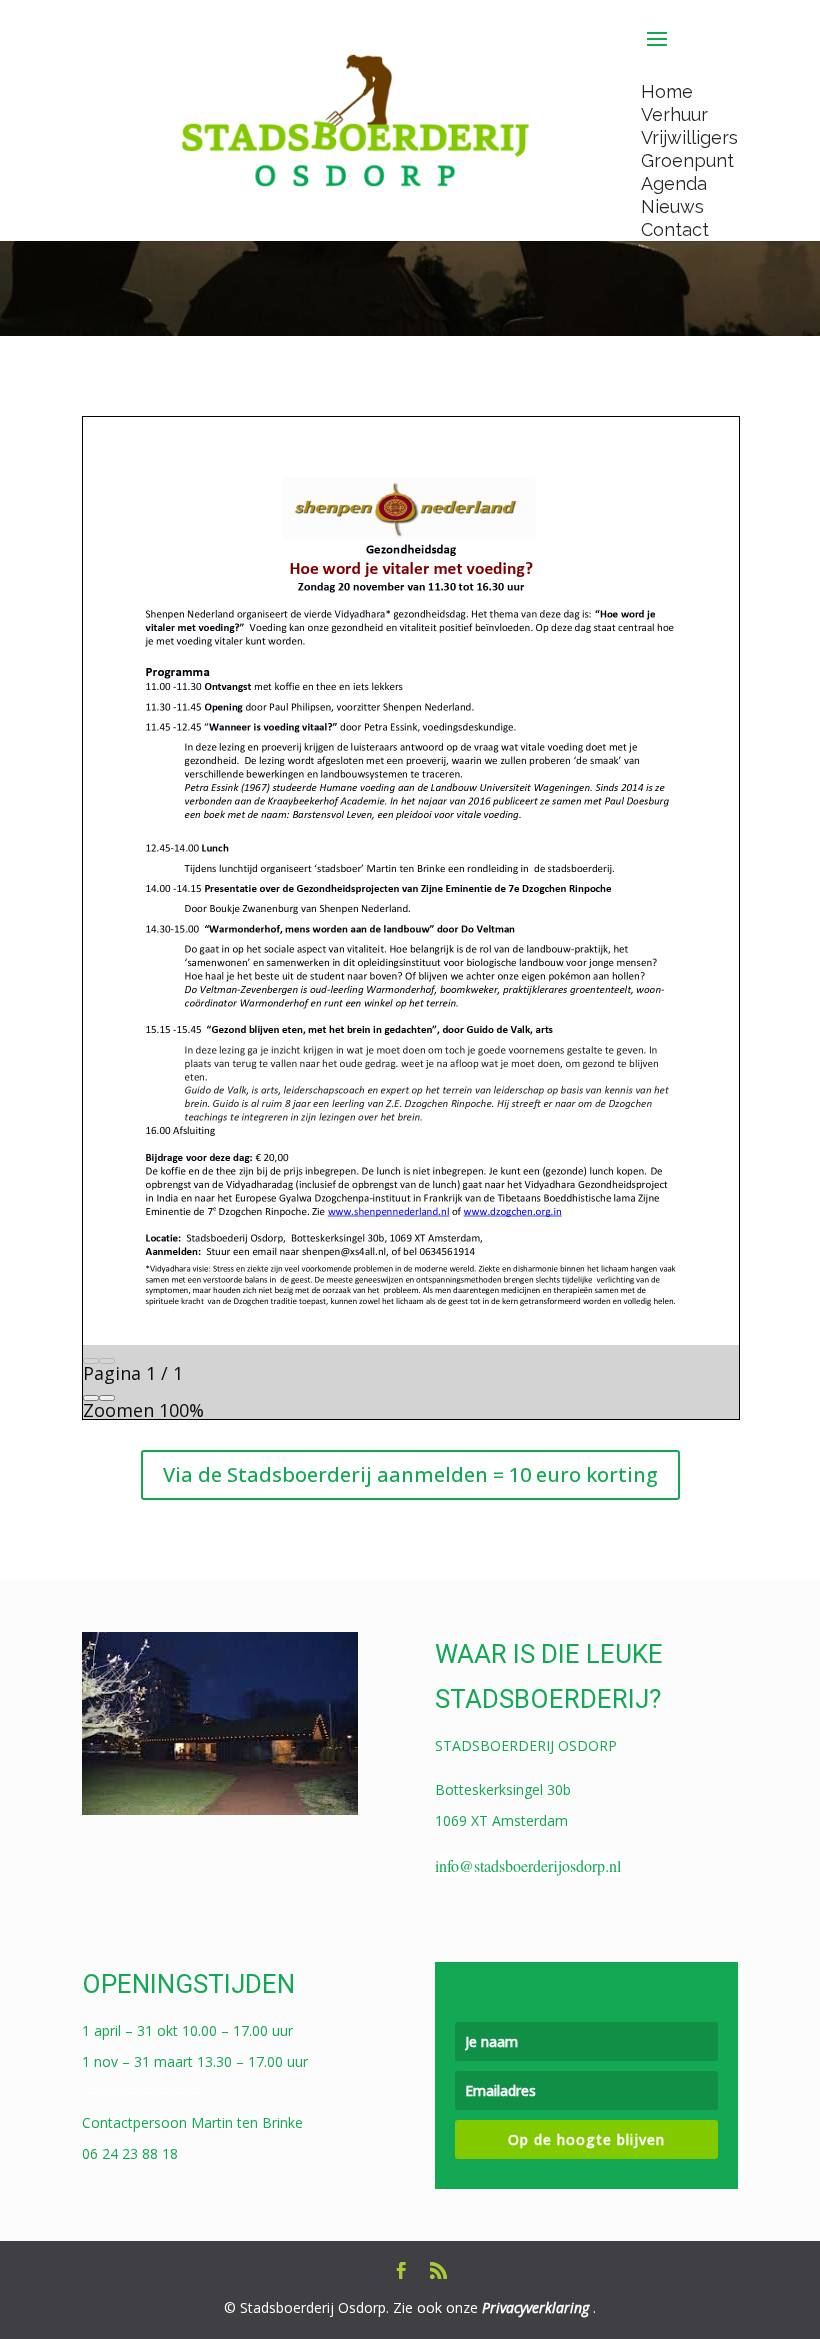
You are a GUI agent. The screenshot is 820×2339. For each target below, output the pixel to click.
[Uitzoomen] (91, 1398)
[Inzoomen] (107, 1398)
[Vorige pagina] (91, 1361)
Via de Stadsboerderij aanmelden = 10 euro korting (410, 1474)
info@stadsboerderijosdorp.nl (528, 1865)
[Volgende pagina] (107, 1361)
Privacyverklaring (535, 2307)
